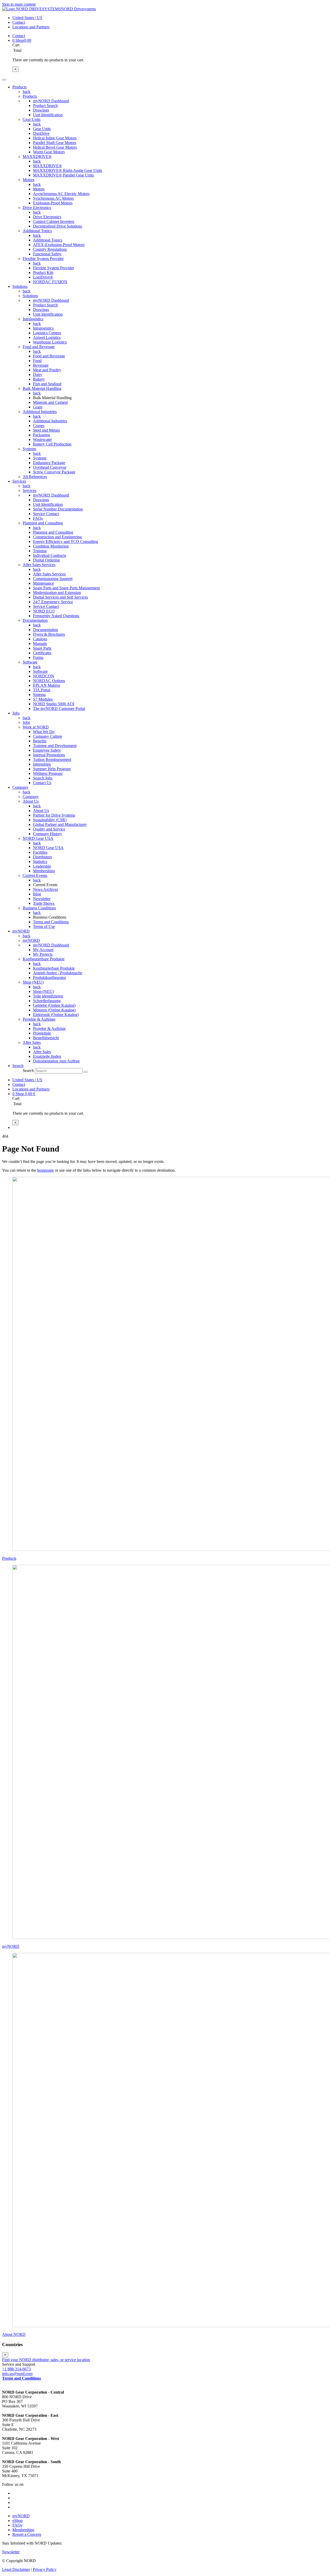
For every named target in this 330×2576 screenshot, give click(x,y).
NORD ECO (44, 611)
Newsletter (42, 899)
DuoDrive (41, 133)
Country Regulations (50, 249)
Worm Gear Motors (49, 152)
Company (31, 797)
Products (30, 96)
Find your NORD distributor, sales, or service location (46, 2360)
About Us (31, 801)
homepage (46, 1170)
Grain (38, 407)
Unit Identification (48, 115)
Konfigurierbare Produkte (44, 959)
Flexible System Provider (43, 259)
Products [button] (19, 87)
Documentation (35, 620)
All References (35, 477)
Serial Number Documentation (58, 509)
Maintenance (43, 583)
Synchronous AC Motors (53, 198)
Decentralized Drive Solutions (57, 226)
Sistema (39, 695)
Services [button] (19, 481)
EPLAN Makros (47, 685)
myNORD (31, 940)
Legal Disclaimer (16, 2569)
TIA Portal (42, 690)
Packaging (42, 435)
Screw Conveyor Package (54, 472)
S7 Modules (43, 699)
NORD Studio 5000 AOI (54, 704)
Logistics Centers (47, 333)
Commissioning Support (53, 579)
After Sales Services (39, 565)
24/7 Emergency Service (53, 602)
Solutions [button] (20, 286)
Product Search (45, 106)
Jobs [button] (16, 713)
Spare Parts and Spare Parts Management (66, 588)
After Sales (32, 1042)
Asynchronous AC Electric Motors (61, 194)
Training (40, 551)
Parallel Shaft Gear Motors (55, 143)
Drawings (41, 110)
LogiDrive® (43, 277)
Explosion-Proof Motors (53, 203)
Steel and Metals (46, 430)
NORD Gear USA (38, 838)
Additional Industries (40, 412)
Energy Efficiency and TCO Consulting (65, 542)
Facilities (40, 852)
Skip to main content (19, 4)
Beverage (41, 365)
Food (37, 361)
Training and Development (55, 746)
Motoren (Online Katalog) (54, 1010)
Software (30, 662)
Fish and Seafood (47, 384)
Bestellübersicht (46, 1038)
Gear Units (32, 119)
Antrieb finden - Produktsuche (58, 973)
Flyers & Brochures (49, 634)
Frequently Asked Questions (56, 616)
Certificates (42, 653)
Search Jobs (43, 778)
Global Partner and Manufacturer (60, 824)
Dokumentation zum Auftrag (56, 1061)
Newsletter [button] (11, 2552)
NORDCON (44, 676)
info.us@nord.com (17, 2374)
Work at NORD (36, 727)
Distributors (43, 857)
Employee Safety (47, 750)
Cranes (39, 426)
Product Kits (43, 272)
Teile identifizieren (48, 996)
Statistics (40, 862)
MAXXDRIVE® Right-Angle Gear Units (68, 170)
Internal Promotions (49, 755)
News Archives (46, 889)
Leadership (42, 866)
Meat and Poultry (47, 370)
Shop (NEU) (33, 982)
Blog (37, 894)
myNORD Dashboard (51, 101)
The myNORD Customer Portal (59, 708)
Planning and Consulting (43, 523)
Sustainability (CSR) (50, 820)
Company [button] (20, 787)
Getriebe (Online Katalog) (54, 1005)
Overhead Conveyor (50, 467)
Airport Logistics (47, 337)
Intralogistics (33, 319)
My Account (43, 950)
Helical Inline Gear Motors (55, 138)
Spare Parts (42, 648)
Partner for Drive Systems (54, 815)
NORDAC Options (49, 681)
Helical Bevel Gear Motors (55, 147)
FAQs (38, 518)
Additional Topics (37, 231)
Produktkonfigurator (49, 977)
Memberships (44, 871)
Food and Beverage (39, 347)
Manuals (40, 644)
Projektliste (42, 1033)
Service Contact (46, 514)
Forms (38, 657)
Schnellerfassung (47, 1001)
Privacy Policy (45, 2569)
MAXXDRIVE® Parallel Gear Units (63, 175)
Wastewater (42, 439)
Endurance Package (49, 463)
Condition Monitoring (51, 546)
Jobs (26, 722)
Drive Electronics (37, 208)
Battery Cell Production (52, 444)
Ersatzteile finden (47, 1056)
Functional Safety (47, 254)
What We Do (44, 732)
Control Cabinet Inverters (54, 221)
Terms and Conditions (51, 922)
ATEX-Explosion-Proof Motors (59, 245)
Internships (42, 764)
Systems (29, 449)
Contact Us (42, 783)
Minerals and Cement (50, 402)
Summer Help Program (52, 769)
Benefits (40, 741)
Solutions (30, 296)
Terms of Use (44, 926)
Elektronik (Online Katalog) (56, 1015)
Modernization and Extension (57, 593)
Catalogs (40, 639)
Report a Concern (27, 2534)
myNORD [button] (21, 931)
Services (30, 490)
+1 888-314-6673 (16, 2369)
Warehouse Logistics (50, 342)
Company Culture (48, 736)
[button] (18, 1066)
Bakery (39, 379)
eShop (18, 2520)
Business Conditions (39, 908)
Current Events (35, 875)
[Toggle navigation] (4, 80)
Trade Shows (44, 903)
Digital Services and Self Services (60, 597)
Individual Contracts (49, 555)
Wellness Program (48, 773)
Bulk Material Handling (42, 388)
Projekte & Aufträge (39, 1019)
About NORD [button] (14, 2334)
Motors (28, 180)
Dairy (38, 375)
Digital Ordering (46, 560)
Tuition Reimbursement (52, 760)
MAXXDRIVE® (37, 157)
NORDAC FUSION (50, 282)
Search (28, 1071)
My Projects (43, 954)
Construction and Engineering (57, 537)
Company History (48, 834)
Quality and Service (49, 829)
